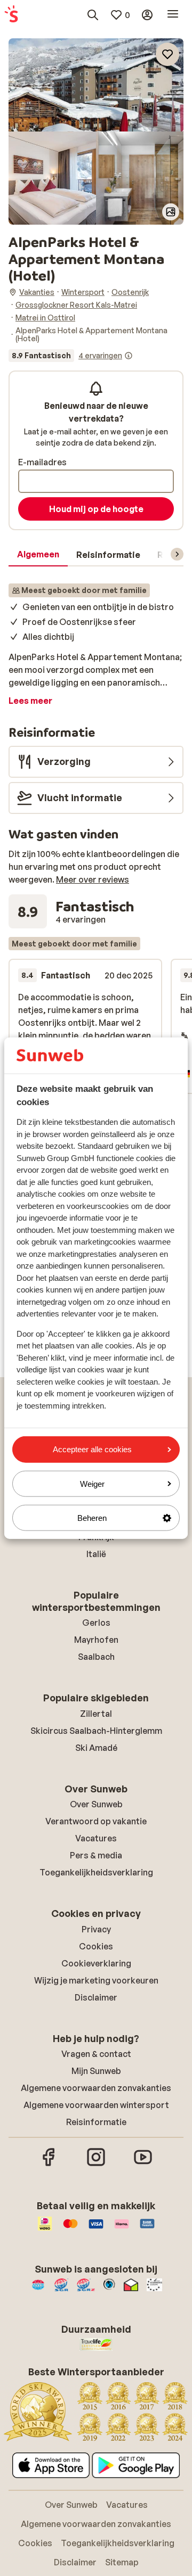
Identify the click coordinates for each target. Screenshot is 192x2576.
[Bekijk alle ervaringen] (71, 356)
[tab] (38, 555)
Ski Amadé (96, 1748)
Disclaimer (96, 1997)
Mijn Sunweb (96, 2071)
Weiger (92, 1483)
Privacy (96, 1929)
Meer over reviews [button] (93, 879)
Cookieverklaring (96, 1963)
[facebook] (49, 2165)
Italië (96, 1554)
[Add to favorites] (167, 54)
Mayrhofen (96, 1640)
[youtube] (143, 2165)
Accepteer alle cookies (92, 1449)
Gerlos (96, 1623)
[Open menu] (173, 15)
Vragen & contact (96, 2054)
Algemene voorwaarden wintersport (96, 2105)
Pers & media (96, 1855)
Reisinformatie (96, 2122)
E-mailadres (42, 462)
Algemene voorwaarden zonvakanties (96, 2088)
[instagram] (96, 2165)
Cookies (96, 1946)
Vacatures (96, 1838)
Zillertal (96, 1714)
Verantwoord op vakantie (96, 1821)
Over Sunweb (96, 1804)
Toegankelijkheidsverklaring (96, 1872)
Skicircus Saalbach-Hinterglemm (96, 1731)
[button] (96, 85)
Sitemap (122, 2562)
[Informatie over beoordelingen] (129, 356)
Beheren (92, 1518)
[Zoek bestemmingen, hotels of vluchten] (93, 15)
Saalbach (96, 1657)
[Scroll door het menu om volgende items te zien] (177, 554)
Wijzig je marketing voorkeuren (96, 1980)
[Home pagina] (11, 15)
